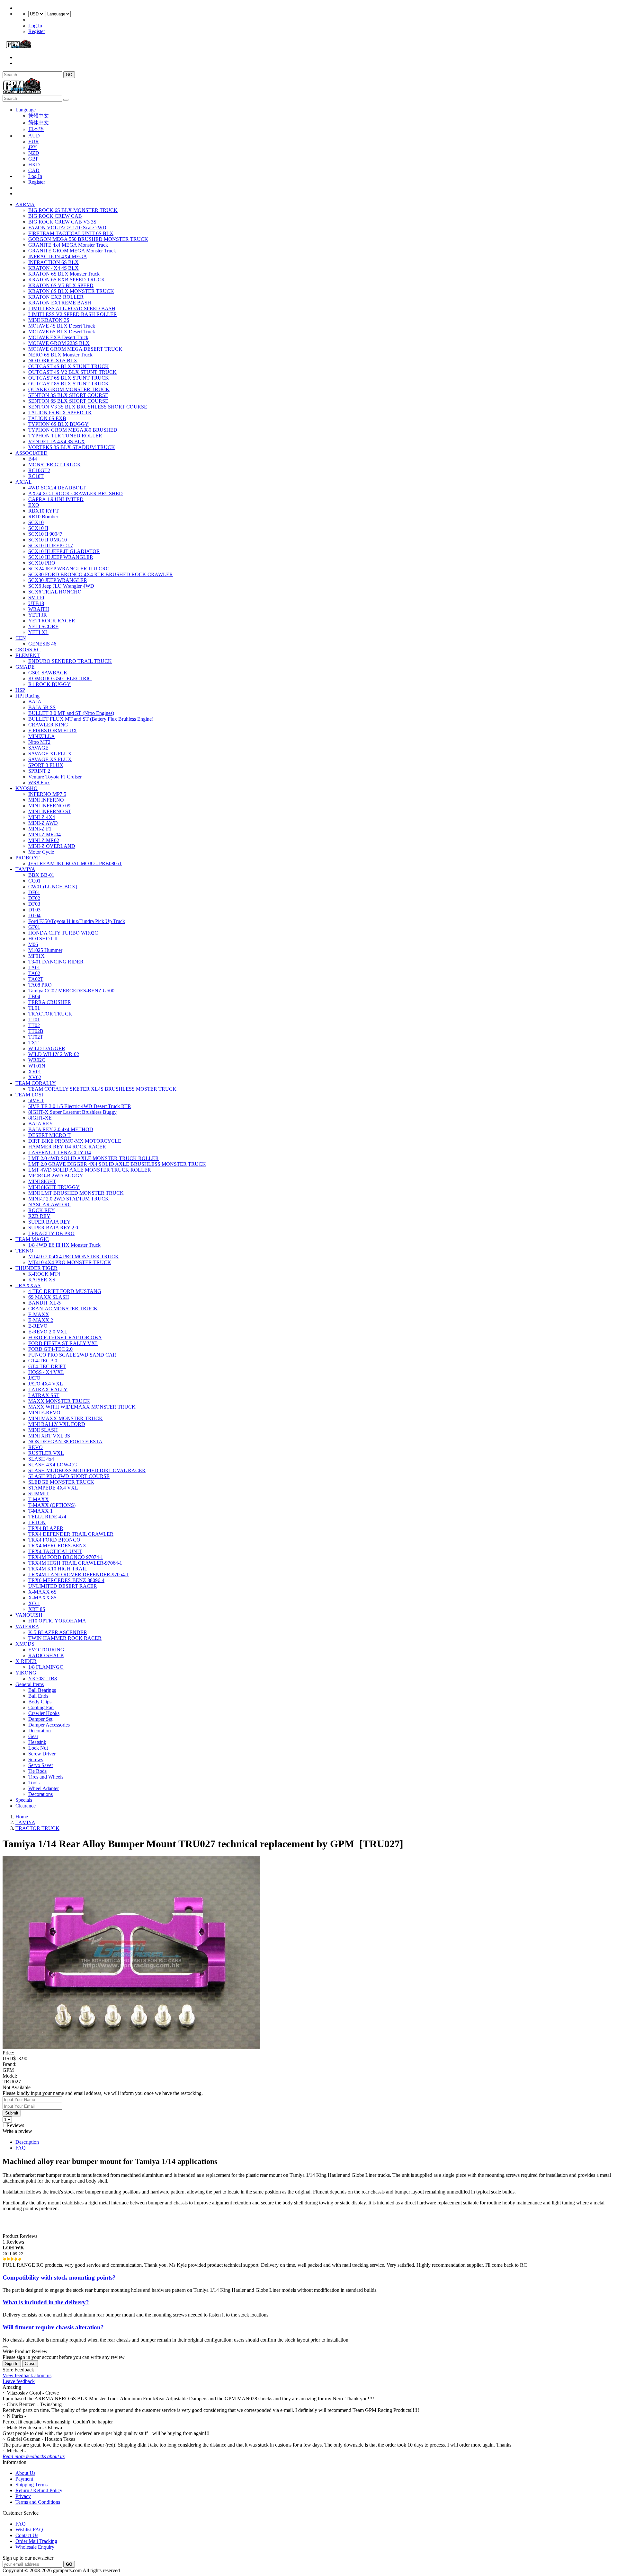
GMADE (25, 667)
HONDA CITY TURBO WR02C (63, 933)
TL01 (34, 1008)
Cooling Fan (41, 1707)
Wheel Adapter (44, 1788)
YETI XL (38, 632)
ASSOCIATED (31, 453)
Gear (33, 1736)
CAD (34, 170)
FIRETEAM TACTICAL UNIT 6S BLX (71, 233)
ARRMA (25, 204)
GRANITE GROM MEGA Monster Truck (72, 251)
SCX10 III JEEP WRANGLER (61, 557)
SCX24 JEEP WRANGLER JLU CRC (69, 569)
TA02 (34, 973)
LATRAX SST (44, 1395)
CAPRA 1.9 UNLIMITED (56, 499)
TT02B (36, 1031)
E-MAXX (39, 1314)
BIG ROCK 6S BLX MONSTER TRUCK (73, 210)
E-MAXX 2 (41, 1320)
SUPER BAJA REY (49, 1222)
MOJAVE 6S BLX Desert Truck (62, 332)
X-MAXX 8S (42, 1598)
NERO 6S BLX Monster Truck (60, 355)
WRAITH (39, 609)
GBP (33, 159)
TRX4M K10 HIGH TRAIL (58, 1569)
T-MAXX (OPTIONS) (52, 1505)
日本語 (36, 129)
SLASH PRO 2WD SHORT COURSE (69, 1476)
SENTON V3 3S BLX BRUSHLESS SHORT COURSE (88, 407)
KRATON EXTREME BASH (60, 303)
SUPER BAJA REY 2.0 (53, 1228)
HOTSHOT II (43, 939)
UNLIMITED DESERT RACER (63, 1586)
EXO (34, 505)
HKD (34, 165)
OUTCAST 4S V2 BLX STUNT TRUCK (72, 372)
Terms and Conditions (38, 2502)
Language (26, 110)
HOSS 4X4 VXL (46, 1372)
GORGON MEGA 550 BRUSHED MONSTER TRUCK (88, 239)
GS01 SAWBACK (48, 673)
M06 (33, 944)
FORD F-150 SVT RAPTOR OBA (65, 1337)
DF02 (34, 898)
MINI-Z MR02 (44, 840)
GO (69, 75)
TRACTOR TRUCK (50, 1014)
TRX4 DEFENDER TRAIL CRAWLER (71, 1534)
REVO (36, 1447)
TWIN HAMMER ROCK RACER (65, 1638)
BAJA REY (41, 1124)
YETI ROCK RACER (52, 621)
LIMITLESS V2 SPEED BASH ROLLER (73, 314)
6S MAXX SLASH (49, 1297)
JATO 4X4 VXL (46, 1384)
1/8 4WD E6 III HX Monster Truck (64, 1245)
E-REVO (38, 1326)
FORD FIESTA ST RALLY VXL (63, 1343)
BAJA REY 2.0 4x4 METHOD (61, 1129)
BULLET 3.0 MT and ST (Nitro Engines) (71, 713)
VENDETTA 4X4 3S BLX (57, 441)
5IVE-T (36, 1100)
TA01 (34, 967)
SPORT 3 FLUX (46, 765)
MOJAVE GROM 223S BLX (59, 343)
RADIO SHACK (46, 1655)
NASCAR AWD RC (50, 1204)
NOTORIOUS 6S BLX (53, 360)
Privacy (23, 2496)
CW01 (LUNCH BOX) (53, 887)
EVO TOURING (46, 1650)
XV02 (35, 1077)
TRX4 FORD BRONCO (54, 1540)
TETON (37, 1522)
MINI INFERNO (46, 800)
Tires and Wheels (46, 1777)
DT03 (34, 910)
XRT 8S (37, 1609)
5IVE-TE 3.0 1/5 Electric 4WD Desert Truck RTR (80, 1106)
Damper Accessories (49, 1725)
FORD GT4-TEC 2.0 (50, 1349)
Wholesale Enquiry (35, 2547)
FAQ (21, 2148)
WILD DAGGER (47, 1048)
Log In (35, 26)
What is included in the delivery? (46, 2302)
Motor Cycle (41, 852)
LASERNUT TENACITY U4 (60, 1152)
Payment (24, 2479)
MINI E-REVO (44, 1413)
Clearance (26, 1806)
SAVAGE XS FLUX (50, 759)
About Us (25, 2473)
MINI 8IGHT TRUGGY (54, 1187)
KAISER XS (42, 1280)
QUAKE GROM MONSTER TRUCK (69, 389)
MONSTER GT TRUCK (55, 465)
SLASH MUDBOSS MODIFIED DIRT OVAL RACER (87, 1470)
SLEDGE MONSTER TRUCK (61, 1482)
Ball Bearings (42, 1690)
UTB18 (36, 603)
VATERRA (27, 1626)
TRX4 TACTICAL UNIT (55, 1551)
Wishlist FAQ (29, 2530)
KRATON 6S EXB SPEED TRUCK (67, 280)
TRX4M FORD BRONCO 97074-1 (66, 1557)
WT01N (37, 1066)
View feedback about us (27, 2375)
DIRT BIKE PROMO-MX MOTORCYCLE (75, 1141)
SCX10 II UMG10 (48, 540)
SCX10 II (38, 528)
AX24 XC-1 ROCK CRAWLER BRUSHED (76, 493)
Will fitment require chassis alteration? (53, 2327)
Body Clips (40, 1702)
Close (30, 2364)
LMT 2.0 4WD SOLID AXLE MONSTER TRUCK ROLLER (94, 1158)
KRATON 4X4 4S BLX (54, 268)
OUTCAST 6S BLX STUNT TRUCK (69, 378)
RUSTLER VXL (46, 1453)
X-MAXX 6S (42, 1592)
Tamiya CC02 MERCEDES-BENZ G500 (71, 991)
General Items (30, 1684)
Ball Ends (38, 1696)
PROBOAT (27, 858)
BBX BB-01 (41, 875)
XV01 (35, 1072)
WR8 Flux (39, 782)
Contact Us (27, 2535)
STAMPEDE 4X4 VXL (53, 1488)
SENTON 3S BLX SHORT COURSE (68, 395)
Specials (24, 1800)
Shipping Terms (31, 2485)
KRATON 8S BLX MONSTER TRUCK (71, 291)
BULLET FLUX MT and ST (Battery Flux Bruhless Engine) (91, 719)
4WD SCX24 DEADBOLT (57, 488)
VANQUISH (29, 1615)
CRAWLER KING (48, 725)
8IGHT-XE (40, 1118)
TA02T (36, 979)
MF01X (36, 956)
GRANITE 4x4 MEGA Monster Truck (68, 245)
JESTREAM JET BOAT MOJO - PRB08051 (75, 863)
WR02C (37, 1060)
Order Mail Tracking (36, 2541)
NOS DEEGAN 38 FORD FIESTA (65, 1442)
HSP (20, 690)
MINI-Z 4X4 (42, 817)
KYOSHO (27, 788)
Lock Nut (38, 1748)
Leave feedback (19, 2381)
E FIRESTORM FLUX (53, 730)
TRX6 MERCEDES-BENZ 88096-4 (66, 1580)
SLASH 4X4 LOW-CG (53, 1465)
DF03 (34, 904)
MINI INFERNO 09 (49, 806)
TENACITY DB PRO (51, 1233)
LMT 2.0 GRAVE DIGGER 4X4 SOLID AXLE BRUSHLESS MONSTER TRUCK (117, 1164)
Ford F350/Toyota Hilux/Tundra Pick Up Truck (77, 921)
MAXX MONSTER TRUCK (59, 1401)
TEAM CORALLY (36, 1083)
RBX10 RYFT (44, 511)
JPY (33, 147)
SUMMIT (39, 1494)
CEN (21, 638)
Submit (12, 2113)
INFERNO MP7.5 (47, 794)
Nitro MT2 (39, 742)
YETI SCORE (43, 626)
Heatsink (37, 1742)
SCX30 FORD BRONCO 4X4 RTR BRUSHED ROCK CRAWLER (101, 574)
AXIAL (24, 482)
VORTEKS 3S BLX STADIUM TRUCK (72, 447)
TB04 (34, 996)
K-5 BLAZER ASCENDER (58, 1632)
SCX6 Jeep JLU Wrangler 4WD (61, 586)
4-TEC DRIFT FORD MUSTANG (65, 1291)
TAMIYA (25, 869)
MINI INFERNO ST (50, 811)
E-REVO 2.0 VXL (48, 1332)
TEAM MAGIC (32, 1239)
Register (37, 31)
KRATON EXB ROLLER (56, 297)
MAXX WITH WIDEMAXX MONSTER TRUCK (82, 1407)
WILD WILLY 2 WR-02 (54, 1054)
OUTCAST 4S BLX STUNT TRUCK (69, 366)
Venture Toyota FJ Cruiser (55, 777)
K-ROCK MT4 (44, 1274)
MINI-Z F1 (40, 829)
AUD (34, 136)
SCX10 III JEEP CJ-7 (51, 545)
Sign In (12, 2364)
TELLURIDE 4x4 (47, 1517)
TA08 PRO (40, 985)
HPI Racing (27, 696)
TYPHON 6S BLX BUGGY (58, 424)
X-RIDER (26, 1661)
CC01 (34, 881)
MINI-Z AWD (43, 823)
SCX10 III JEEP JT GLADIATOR (64, 551)
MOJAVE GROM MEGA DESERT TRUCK (75, 349)
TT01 (34, 1020)
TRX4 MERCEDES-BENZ (57, 1546)
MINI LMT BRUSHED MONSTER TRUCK (76, 1193)
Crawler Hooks (44, 1713)
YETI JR (38, 615)
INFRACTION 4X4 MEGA (58, 256)
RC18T (36, 476)
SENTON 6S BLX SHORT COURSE (68, 401)
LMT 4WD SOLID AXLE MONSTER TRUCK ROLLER (90, 1170)
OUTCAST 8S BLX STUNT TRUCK (69, 384)
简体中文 (39, 123)
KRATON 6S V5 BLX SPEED (61, 285)
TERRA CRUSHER (50, 1002)
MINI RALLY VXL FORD (57, 1424)
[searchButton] (66, 100)
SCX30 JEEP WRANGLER (58, 580)
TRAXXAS (28, 1285)
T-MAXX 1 (40, 1511)
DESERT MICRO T (49, 1135)
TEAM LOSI (29, 1095)
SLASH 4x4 (41, 1459)
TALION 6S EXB (47, 418)
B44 (33, 459)
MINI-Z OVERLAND (52, 846)
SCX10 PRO (42, 563)
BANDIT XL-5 (45, 1303)
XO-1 (34, 1603)
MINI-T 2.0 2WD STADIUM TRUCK (69, 1199)
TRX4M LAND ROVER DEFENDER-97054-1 (79, 1574)
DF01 (34, 892)
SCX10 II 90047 (45, 534)
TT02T (36, 1037)
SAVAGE (38, 748)
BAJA (35, 702)
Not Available (17, 2087)
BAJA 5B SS (42, 707)
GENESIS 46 (42, 644)
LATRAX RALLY (48, 1389)
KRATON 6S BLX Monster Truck (64, 274)
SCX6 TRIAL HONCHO (55, 592)
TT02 (34, 1025)
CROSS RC (28, 650)
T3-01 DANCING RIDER (56, 962)
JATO (34, 1378)
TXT (33, 1043)
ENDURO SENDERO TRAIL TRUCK (70, 661)
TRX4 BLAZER (46, 1528)
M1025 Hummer (45, 950)
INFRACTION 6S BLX (54, 262)
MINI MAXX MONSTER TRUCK (66, 1418)
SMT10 (36, 598)
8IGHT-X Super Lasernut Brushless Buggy (72, 1112)
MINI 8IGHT (42, 1181)
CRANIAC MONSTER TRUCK (63, 1309)
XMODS (25, 1644)
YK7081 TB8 (43, 1679)
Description (27, 2142)
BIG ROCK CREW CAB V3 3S (62, 222)
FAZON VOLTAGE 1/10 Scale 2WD (67, 228)
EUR (34, 141)
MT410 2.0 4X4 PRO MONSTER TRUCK (74, 1257)
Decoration (40, 1731)
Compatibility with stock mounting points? (59, 2277)
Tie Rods (37, 1771)
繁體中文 (39, 116)
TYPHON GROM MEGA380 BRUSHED (73, 430)
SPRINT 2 (39, 771)
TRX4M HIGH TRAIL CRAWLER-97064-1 (75, 1563)
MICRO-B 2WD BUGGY (56, 1176)
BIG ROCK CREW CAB (55, 216)
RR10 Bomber (43, 517)
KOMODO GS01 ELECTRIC (60, 678)
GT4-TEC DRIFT (47, 1366)
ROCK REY (42, 1210)
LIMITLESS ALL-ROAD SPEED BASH (72, 308)
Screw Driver (42, 1754)
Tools (34, 1783)
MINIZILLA (42, 736)
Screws (36, 1759)
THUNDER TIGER (36, 1268)
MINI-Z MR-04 (45, 835)
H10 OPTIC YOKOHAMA (57, 1621)
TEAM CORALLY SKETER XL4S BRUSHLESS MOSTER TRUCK (102, 1089)
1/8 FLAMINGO (46, 1667)
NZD (34, 153)
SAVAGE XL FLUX (50, 754)
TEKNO (24, 1251)
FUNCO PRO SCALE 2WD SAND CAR (72, 1355)
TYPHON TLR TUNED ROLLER (65, 436)
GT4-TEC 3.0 (43, 1361)
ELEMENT (28, 655)
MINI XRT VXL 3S (49, 1436)
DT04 (34, 915)
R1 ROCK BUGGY (49, 684)
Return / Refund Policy (39, 2490)
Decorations (40, 1794)
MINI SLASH (43, 1430)
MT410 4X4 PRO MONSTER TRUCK (70, 1262)
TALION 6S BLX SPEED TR (60, 413)
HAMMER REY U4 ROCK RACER (67, 1147)
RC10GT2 (39, 470)
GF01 (34, 927)
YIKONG (26, 1673)
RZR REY (39, 1216)
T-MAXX (39, 1499)
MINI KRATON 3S (49, 320)
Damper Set (40, 1719)
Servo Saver (41, 1765)
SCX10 (36, 522)
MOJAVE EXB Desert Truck (58, 337)
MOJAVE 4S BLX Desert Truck (62, 326)
